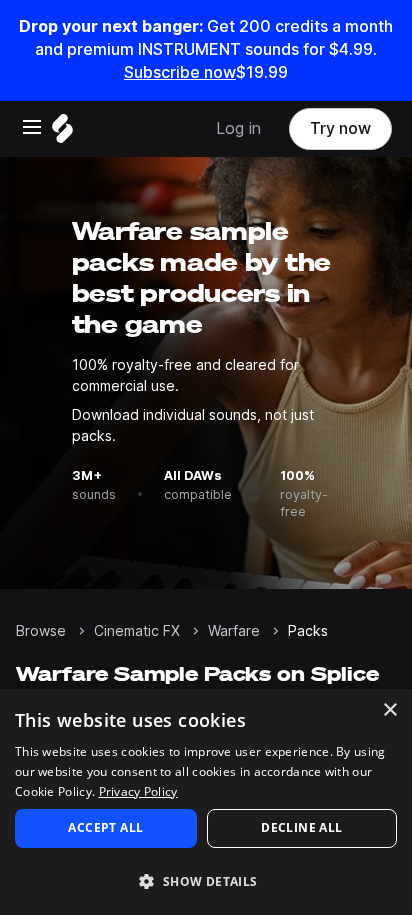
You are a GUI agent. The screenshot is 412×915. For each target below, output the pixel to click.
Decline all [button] (301, 827)
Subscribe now (180, 72)
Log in (238, 128)
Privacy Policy (138, 791)
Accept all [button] (105, 827)
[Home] (62, 133)
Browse (41, 631)
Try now (340, 128)
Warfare (234, 631)
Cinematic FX (137, 631)
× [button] (389, 710)
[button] (206, 880)
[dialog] (206, 802)
